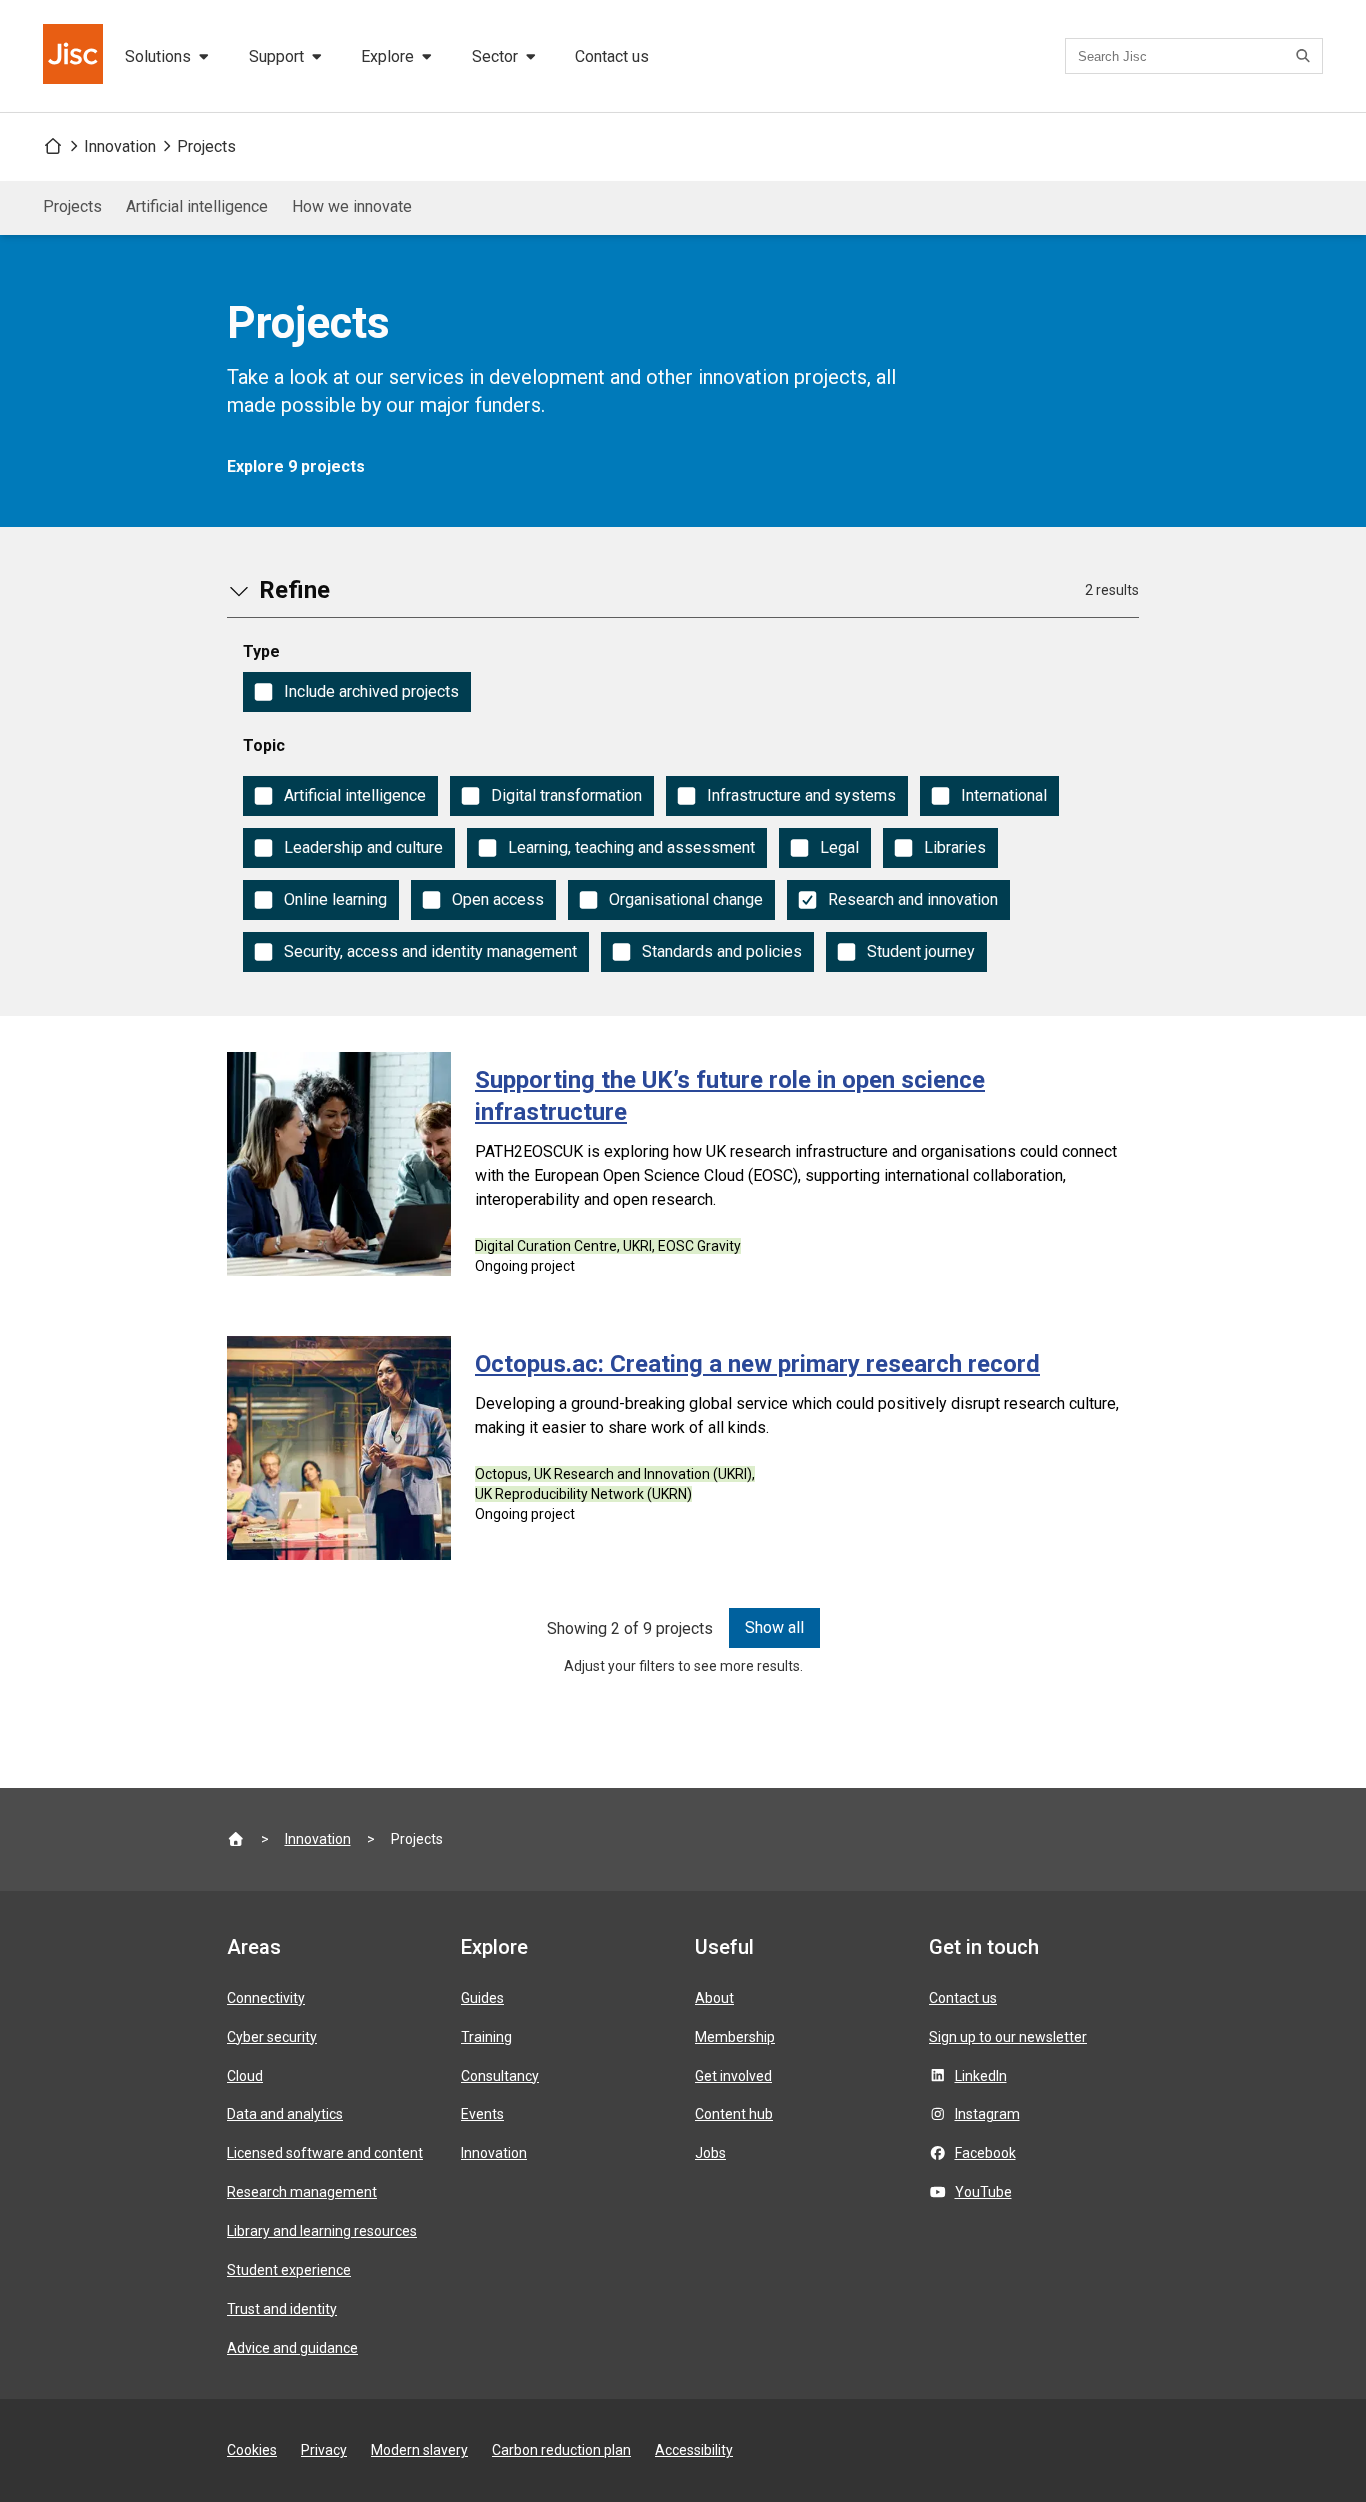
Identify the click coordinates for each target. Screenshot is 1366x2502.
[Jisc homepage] (75, 56)
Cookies (252, 2450)
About (714, 1998)
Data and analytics (285, 2114)
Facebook (985, 2153)
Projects (206, 146)
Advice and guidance (292, 2348)
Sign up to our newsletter (1008, 2037)
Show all (774, 1627)
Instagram (987, 2114)
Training (486, 2037)
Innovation (120, 146)
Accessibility (694, 2450)
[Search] (1306, 56)
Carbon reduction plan (561, 2450)
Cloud (245, 2076)
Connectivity (266, 1998)
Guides (482, 1998)
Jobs (710, 2153)
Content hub (734, 2114)
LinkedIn (981, 2076)
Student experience (289, 2270)
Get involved (733, 2076)
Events (482, 2114)
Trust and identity (282, 2309)
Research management (302, 2192)
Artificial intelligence (197, 206)
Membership (735, 2037)
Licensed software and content (325, 2153)
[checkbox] (357, 692)
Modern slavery (419, 2450)
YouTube (983, 2192)
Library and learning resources (322, 2231)
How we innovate (352, 206)
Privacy (324, 2450)
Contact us (612, 56)
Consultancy (500, 2076)
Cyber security (272, 2037)
